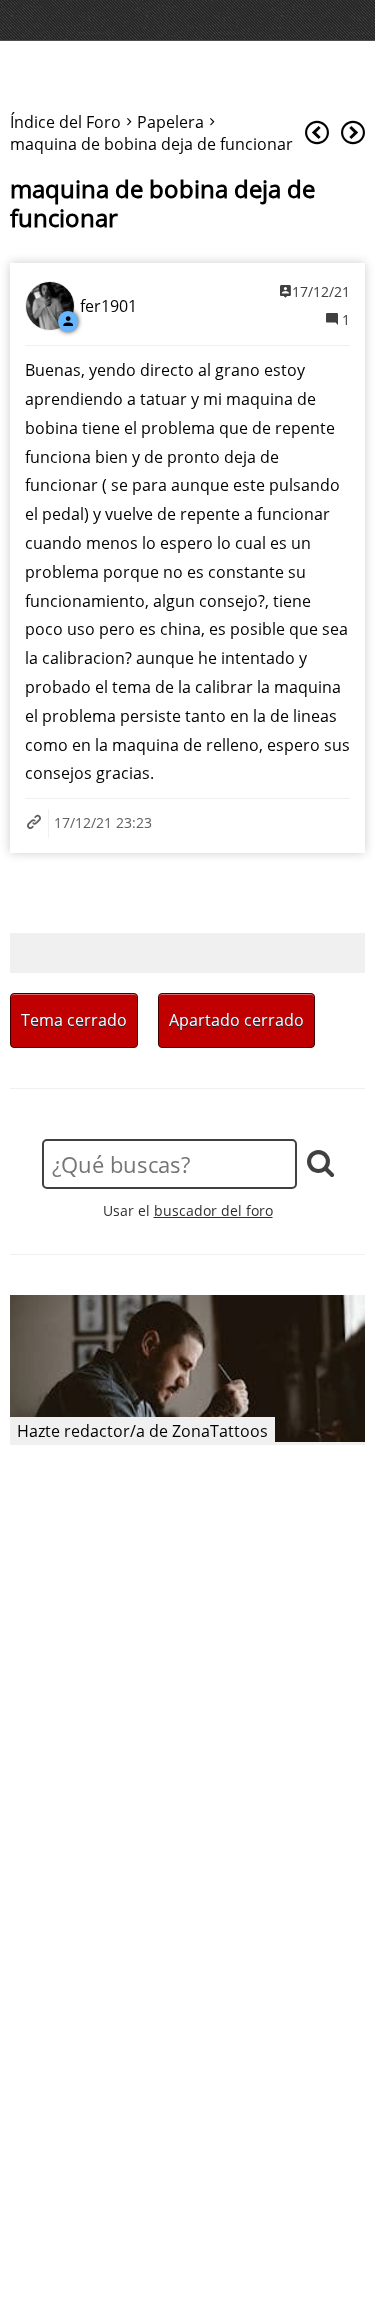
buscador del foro (213, 1210)
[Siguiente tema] (353, 133)
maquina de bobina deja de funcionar (162, 204)
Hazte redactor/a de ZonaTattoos (142, 1431)
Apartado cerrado (236, 1020)
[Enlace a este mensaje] (37, 823)
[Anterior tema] (317, 133)
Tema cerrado (74, 1020)
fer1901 (108, 306)
